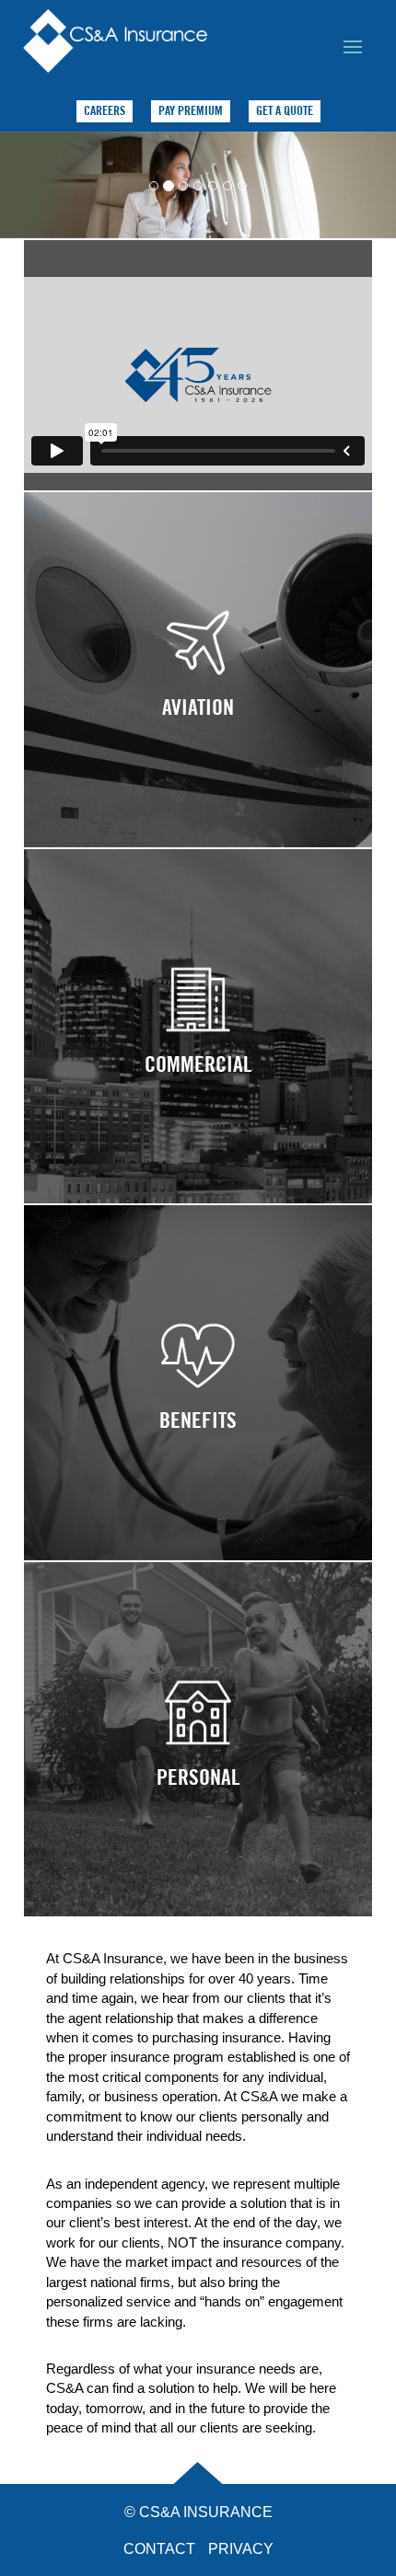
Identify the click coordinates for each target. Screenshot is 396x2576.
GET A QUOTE (285, 110)
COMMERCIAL (198, 1045)
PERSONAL (198, 1758)
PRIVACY (241, 2549)
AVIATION (198, 688)
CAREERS (105, 110)
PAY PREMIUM (191, 110)
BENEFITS (198, 1401)
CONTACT (159, 2549)
